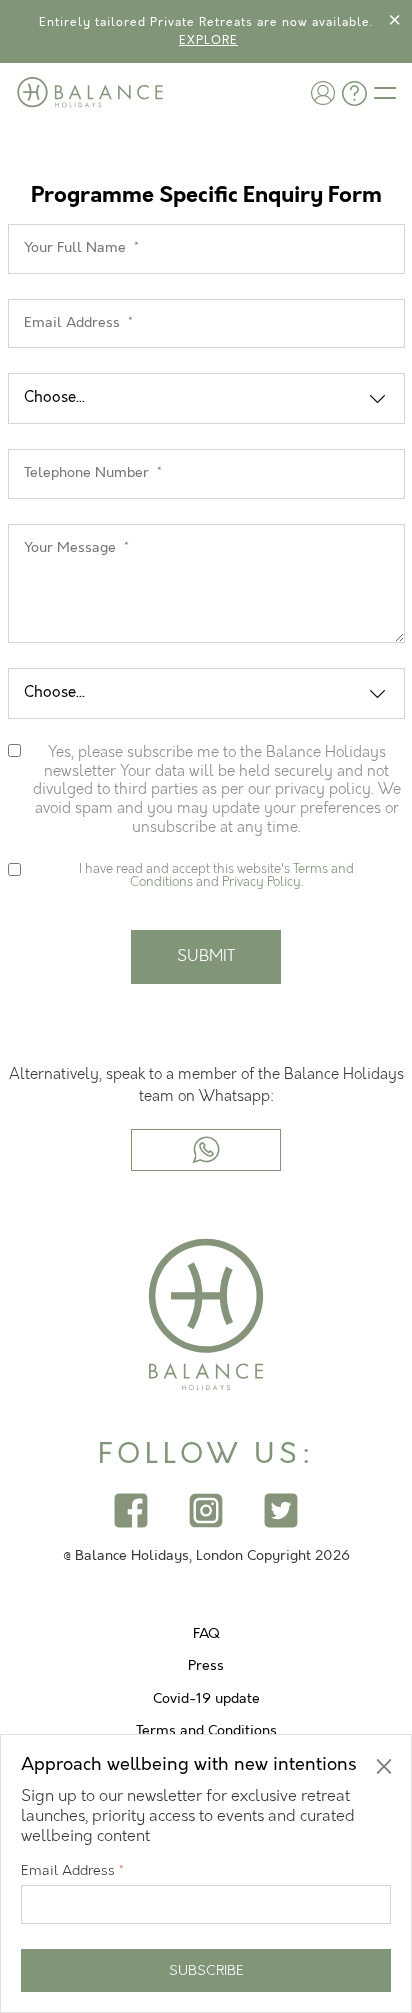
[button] (323, 92)
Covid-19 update (206, 1699)
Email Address (72, 1870)
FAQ (206, 1634)
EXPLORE (208, 40)
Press (206, 1666)
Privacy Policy (261, 882)
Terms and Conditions (206, 1731)
